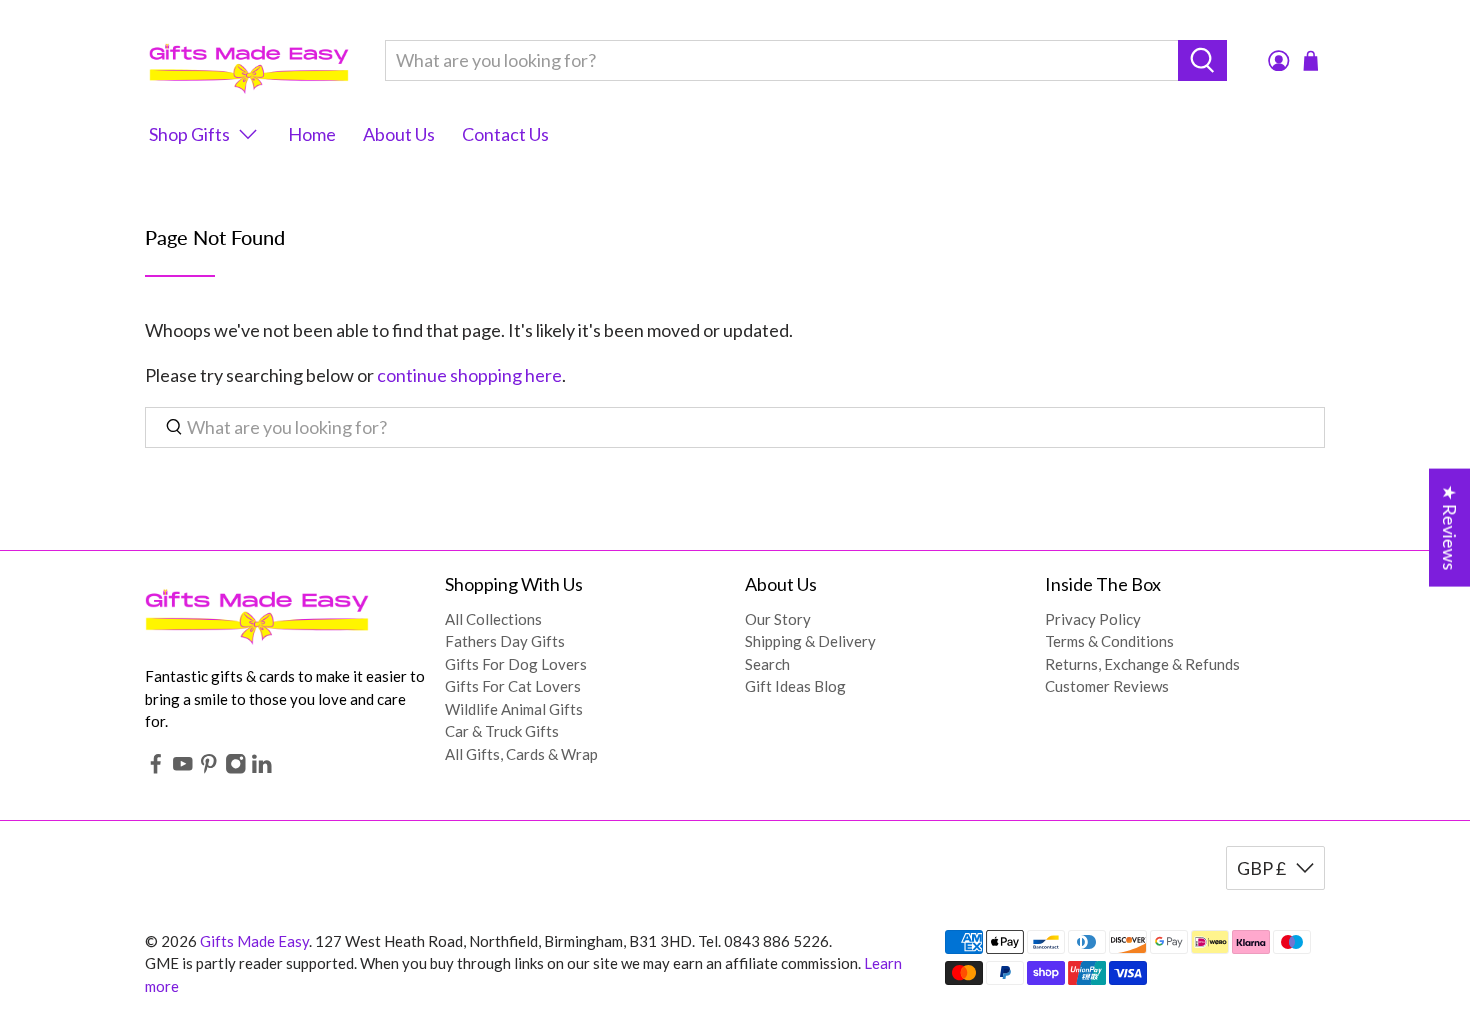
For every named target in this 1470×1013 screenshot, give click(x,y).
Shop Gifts (189, 134)
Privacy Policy (1093, 619)
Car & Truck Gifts (502, 731)
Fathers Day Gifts (505, 641)
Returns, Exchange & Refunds (1142, 664)
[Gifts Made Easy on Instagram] (236, 768)
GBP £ (1261, 868)
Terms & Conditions (1109, 641)
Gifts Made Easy (254, 941)
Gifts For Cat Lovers (513, 686)
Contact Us (505, 134)
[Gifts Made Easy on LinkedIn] (262, 768)
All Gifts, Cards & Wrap (521, 754)
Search (767, 664)
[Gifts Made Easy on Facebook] (156, 768)
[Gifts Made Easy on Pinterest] (209, 768)
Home (312, 134)
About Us (399, 134)
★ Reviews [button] (1450, 527)
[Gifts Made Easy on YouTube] (183, 768)
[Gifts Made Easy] (249, 60)
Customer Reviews (1107, 686)
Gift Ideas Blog (795, 686)
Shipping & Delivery (810, 641)
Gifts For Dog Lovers (516, 664)
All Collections (493, 619)
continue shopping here (469, 375)
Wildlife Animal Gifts (514, 709)
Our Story (778, 619)
